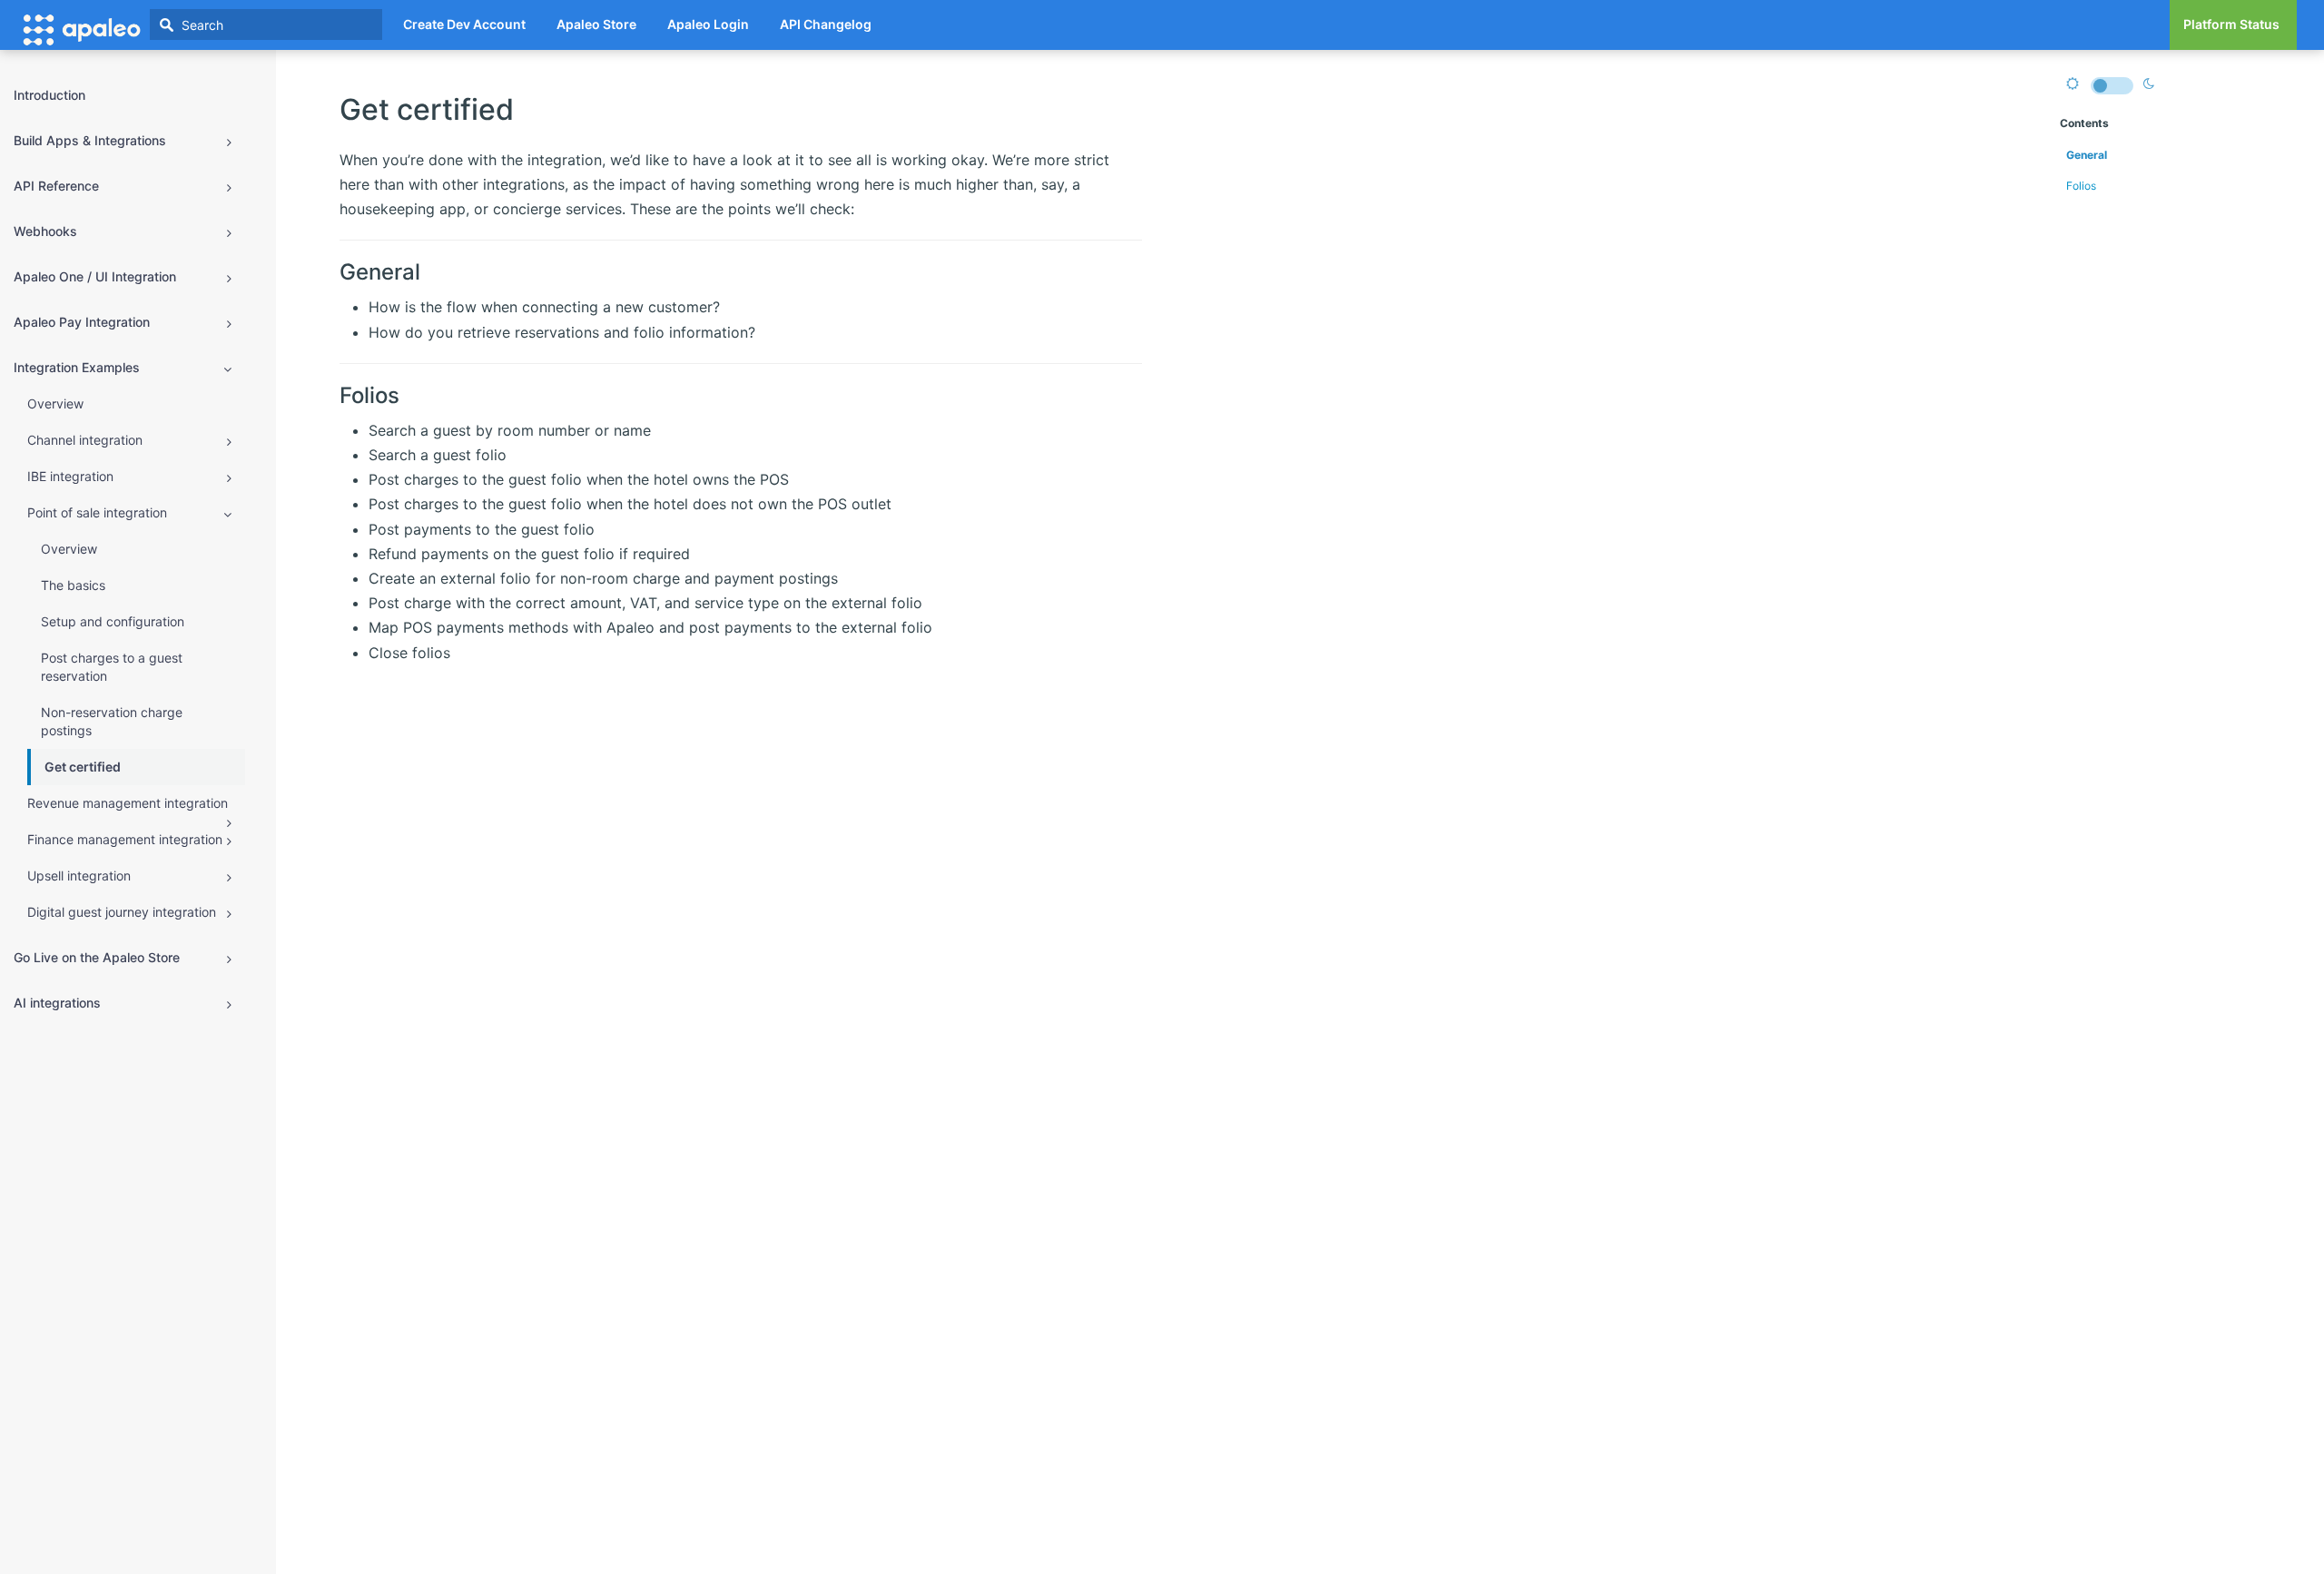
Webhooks (45, 231)
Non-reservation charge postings (112, 721)
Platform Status (2231, 24)
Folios (2081, 186)
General (2087, 155)
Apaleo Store (596, 24)
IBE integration (70, 476)
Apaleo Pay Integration (82, 322)
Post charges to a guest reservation (112, 667)
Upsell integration (79, 876)
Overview (55, 403)
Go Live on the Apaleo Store (97, 957)
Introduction (49, 95)
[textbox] (266, 25)
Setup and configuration (113, 621)
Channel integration (85, 440)
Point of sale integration (97, 512)
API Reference (56, 186)
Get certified (83, 767)
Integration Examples (77, 367)
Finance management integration (125, 839)
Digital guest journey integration (122, 912)
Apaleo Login (708, 24)
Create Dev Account (464, 24)
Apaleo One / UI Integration (95, 276)
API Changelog (826, 24)
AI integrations (57, 1003)
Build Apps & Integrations (90, 140)
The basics (73, 585)
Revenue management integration (128, 803)
